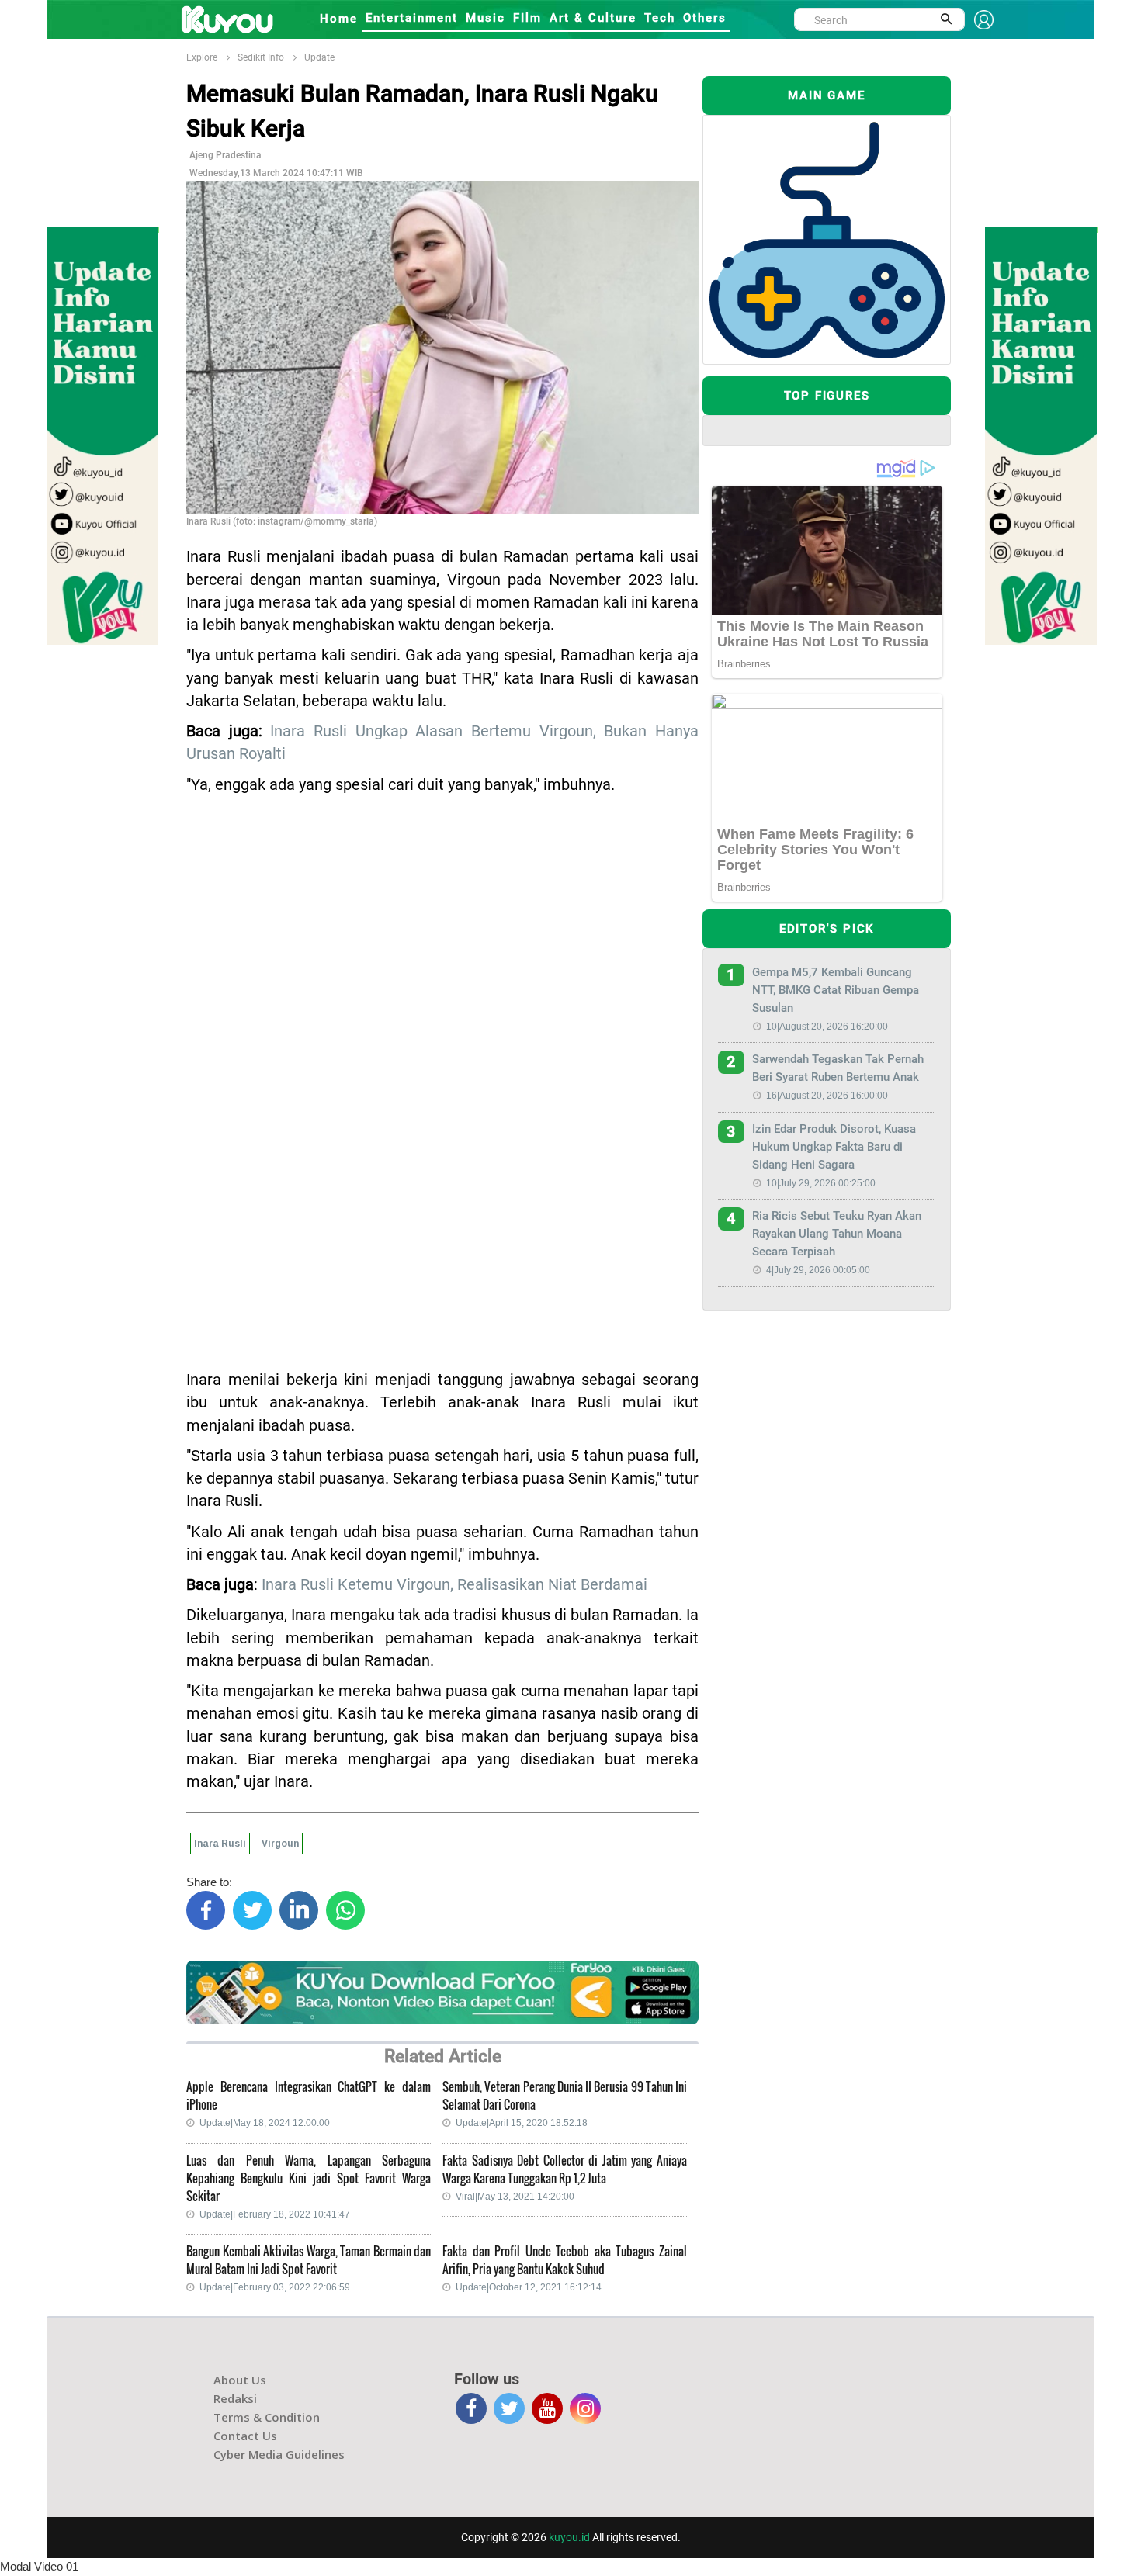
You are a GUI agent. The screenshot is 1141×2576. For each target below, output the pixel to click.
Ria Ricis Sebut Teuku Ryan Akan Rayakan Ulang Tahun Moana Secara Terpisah (837, 1234)
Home (339, 19)
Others (705, 18)
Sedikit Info (261, 57)
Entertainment (412, 18)
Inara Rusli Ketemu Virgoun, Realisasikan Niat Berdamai (454, 1585)
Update (319, 57)
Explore (202, 57)
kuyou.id (569, 2537)
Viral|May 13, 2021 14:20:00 (515, 2197)
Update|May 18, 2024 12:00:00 (265, 2123)
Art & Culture (593, 18)
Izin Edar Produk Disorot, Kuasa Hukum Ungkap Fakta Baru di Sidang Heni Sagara (834, 1147)
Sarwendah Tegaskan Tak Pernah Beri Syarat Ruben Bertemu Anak (838, 1068)
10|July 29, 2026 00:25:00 (821, 1183)
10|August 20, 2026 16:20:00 (827, 1027)
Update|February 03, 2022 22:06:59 (275, 2287)
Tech (660, 18)
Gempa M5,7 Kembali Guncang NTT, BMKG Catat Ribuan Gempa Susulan (836, 990)
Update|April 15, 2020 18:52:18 (522, 2123)
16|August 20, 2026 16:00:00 (827, 1096)
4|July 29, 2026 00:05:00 (818, 1270)
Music (486, 18)
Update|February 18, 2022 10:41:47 (275, 2214)
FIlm (527, 18)
